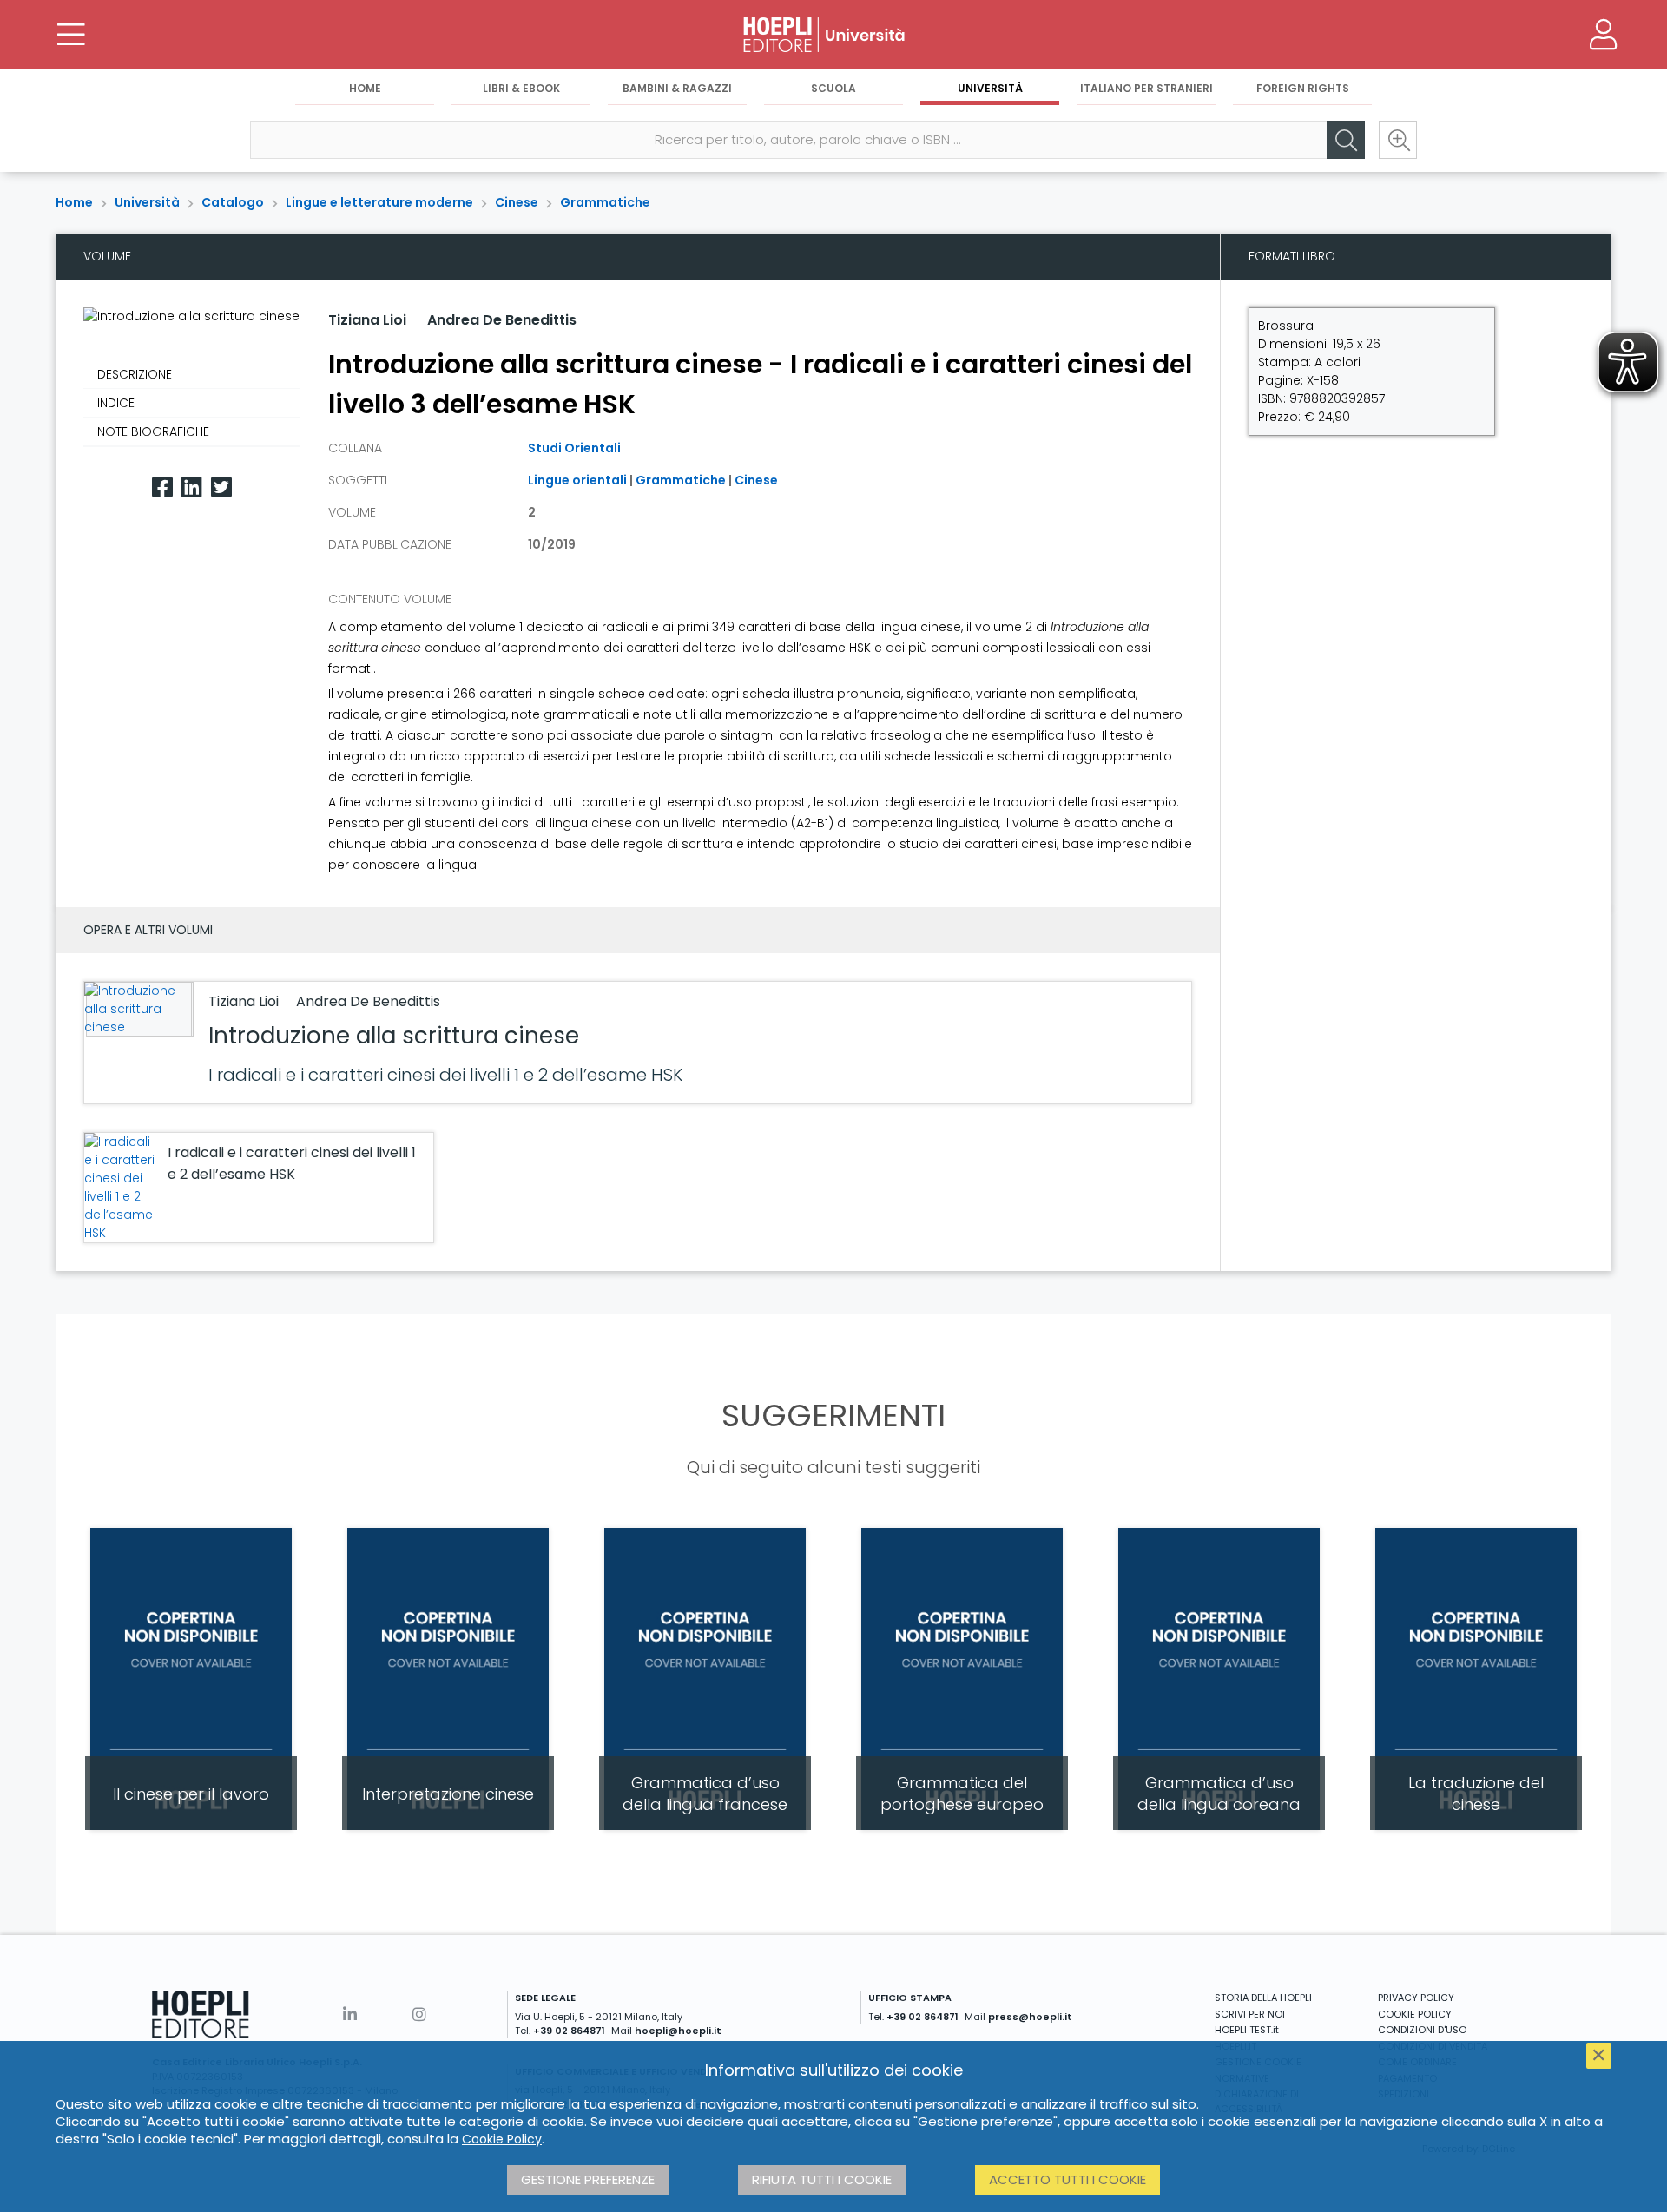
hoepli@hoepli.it (678, 2031)
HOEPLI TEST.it (1247, 2030)
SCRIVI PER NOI (1250, 2014)
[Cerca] (1346, 140)
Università (990, 88)
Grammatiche (605, 202)
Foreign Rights (1303, 88)
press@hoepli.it (1030, 2017)
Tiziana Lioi (367, 320)
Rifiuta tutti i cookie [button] (822, 2179)
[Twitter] (221, 487)
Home (365, 88)
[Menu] (71, 35)
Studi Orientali (574, 448)
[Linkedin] (192, 487)
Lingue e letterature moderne (379, 202)
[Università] (833, 35)
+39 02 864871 (569, 2031)
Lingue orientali (577, 480)
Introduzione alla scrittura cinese (394, 1036)
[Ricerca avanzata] (1398, 140)
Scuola (833, 88)
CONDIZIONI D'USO (1422, 2030)
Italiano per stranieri (1146, 88)
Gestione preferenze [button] (588, 2179)
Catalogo (233, 202)
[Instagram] (419, 2014)
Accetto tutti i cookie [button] (1067, 2179)
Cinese (517, 202)
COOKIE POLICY (1415, 2014)
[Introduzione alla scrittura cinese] (137, 1009)
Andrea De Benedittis (502, 320)
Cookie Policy (502, 2139)
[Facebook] (162, 487)
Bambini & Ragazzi (677, 88)
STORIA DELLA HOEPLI (1263, 1998)
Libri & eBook (521, 88)
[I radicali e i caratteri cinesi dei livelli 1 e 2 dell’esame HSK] (122, 1188)
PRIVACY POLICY (1416, 1998)
